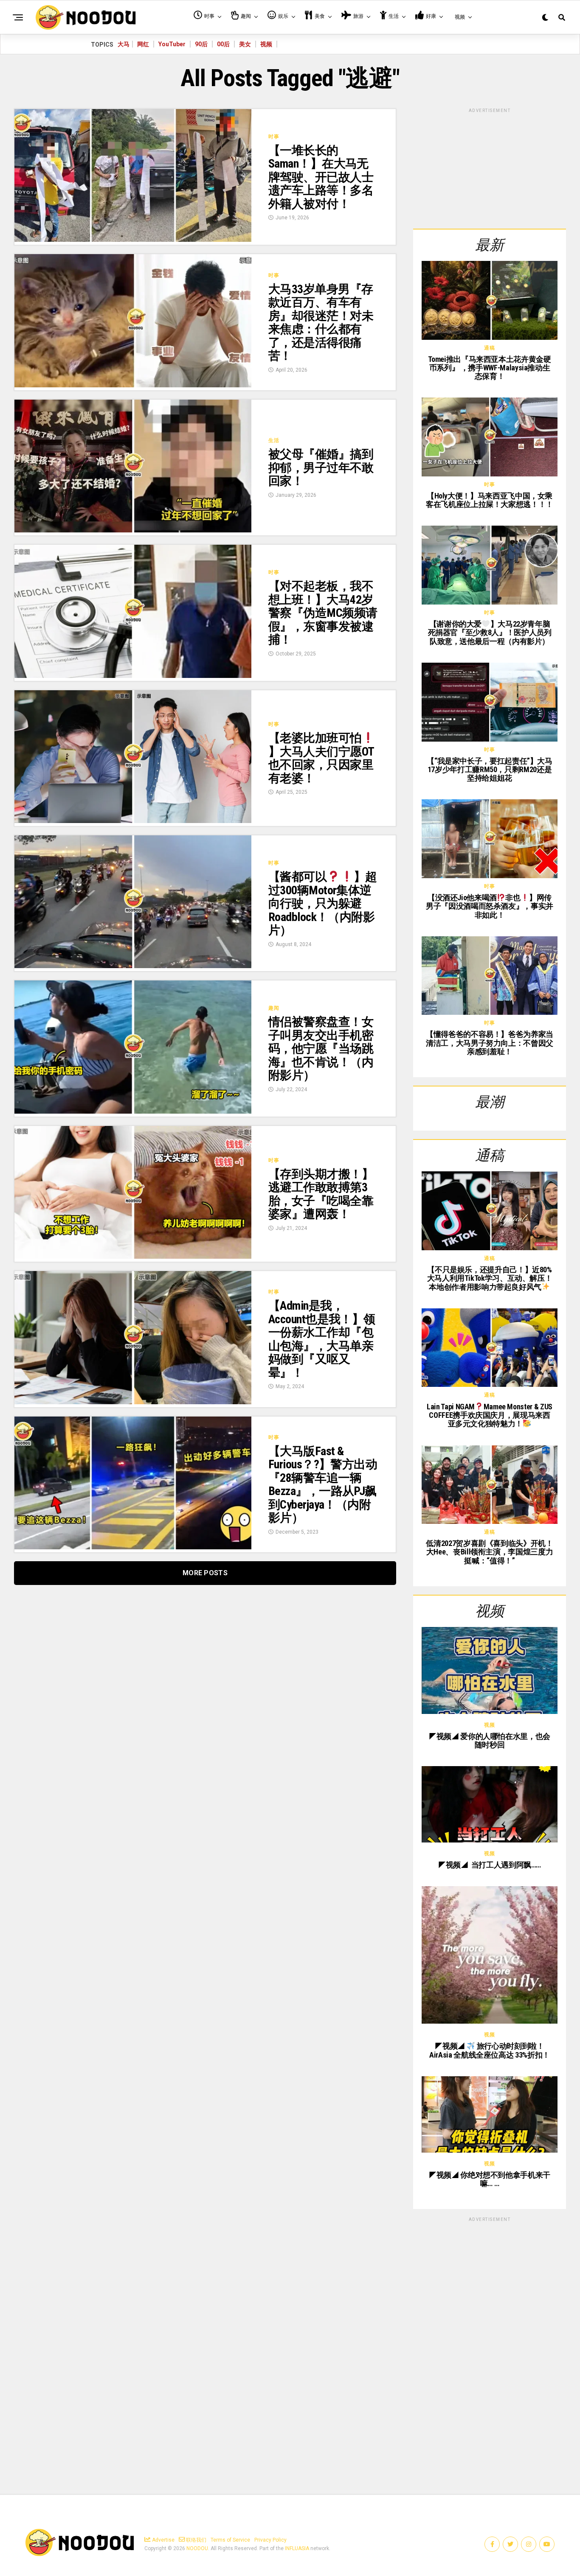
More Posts (205, 1573)
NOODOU (197, 2548)
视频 (266, 44)
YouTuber (172, 44)
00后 (223, 44)
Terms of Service (230, 2540)
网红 (143, 44)
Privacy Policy (270, 2540)
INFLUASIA (297, 2548)
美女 (245, 44)
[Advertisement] (490, 167)
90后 (201, 44)
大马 (124, 44)
